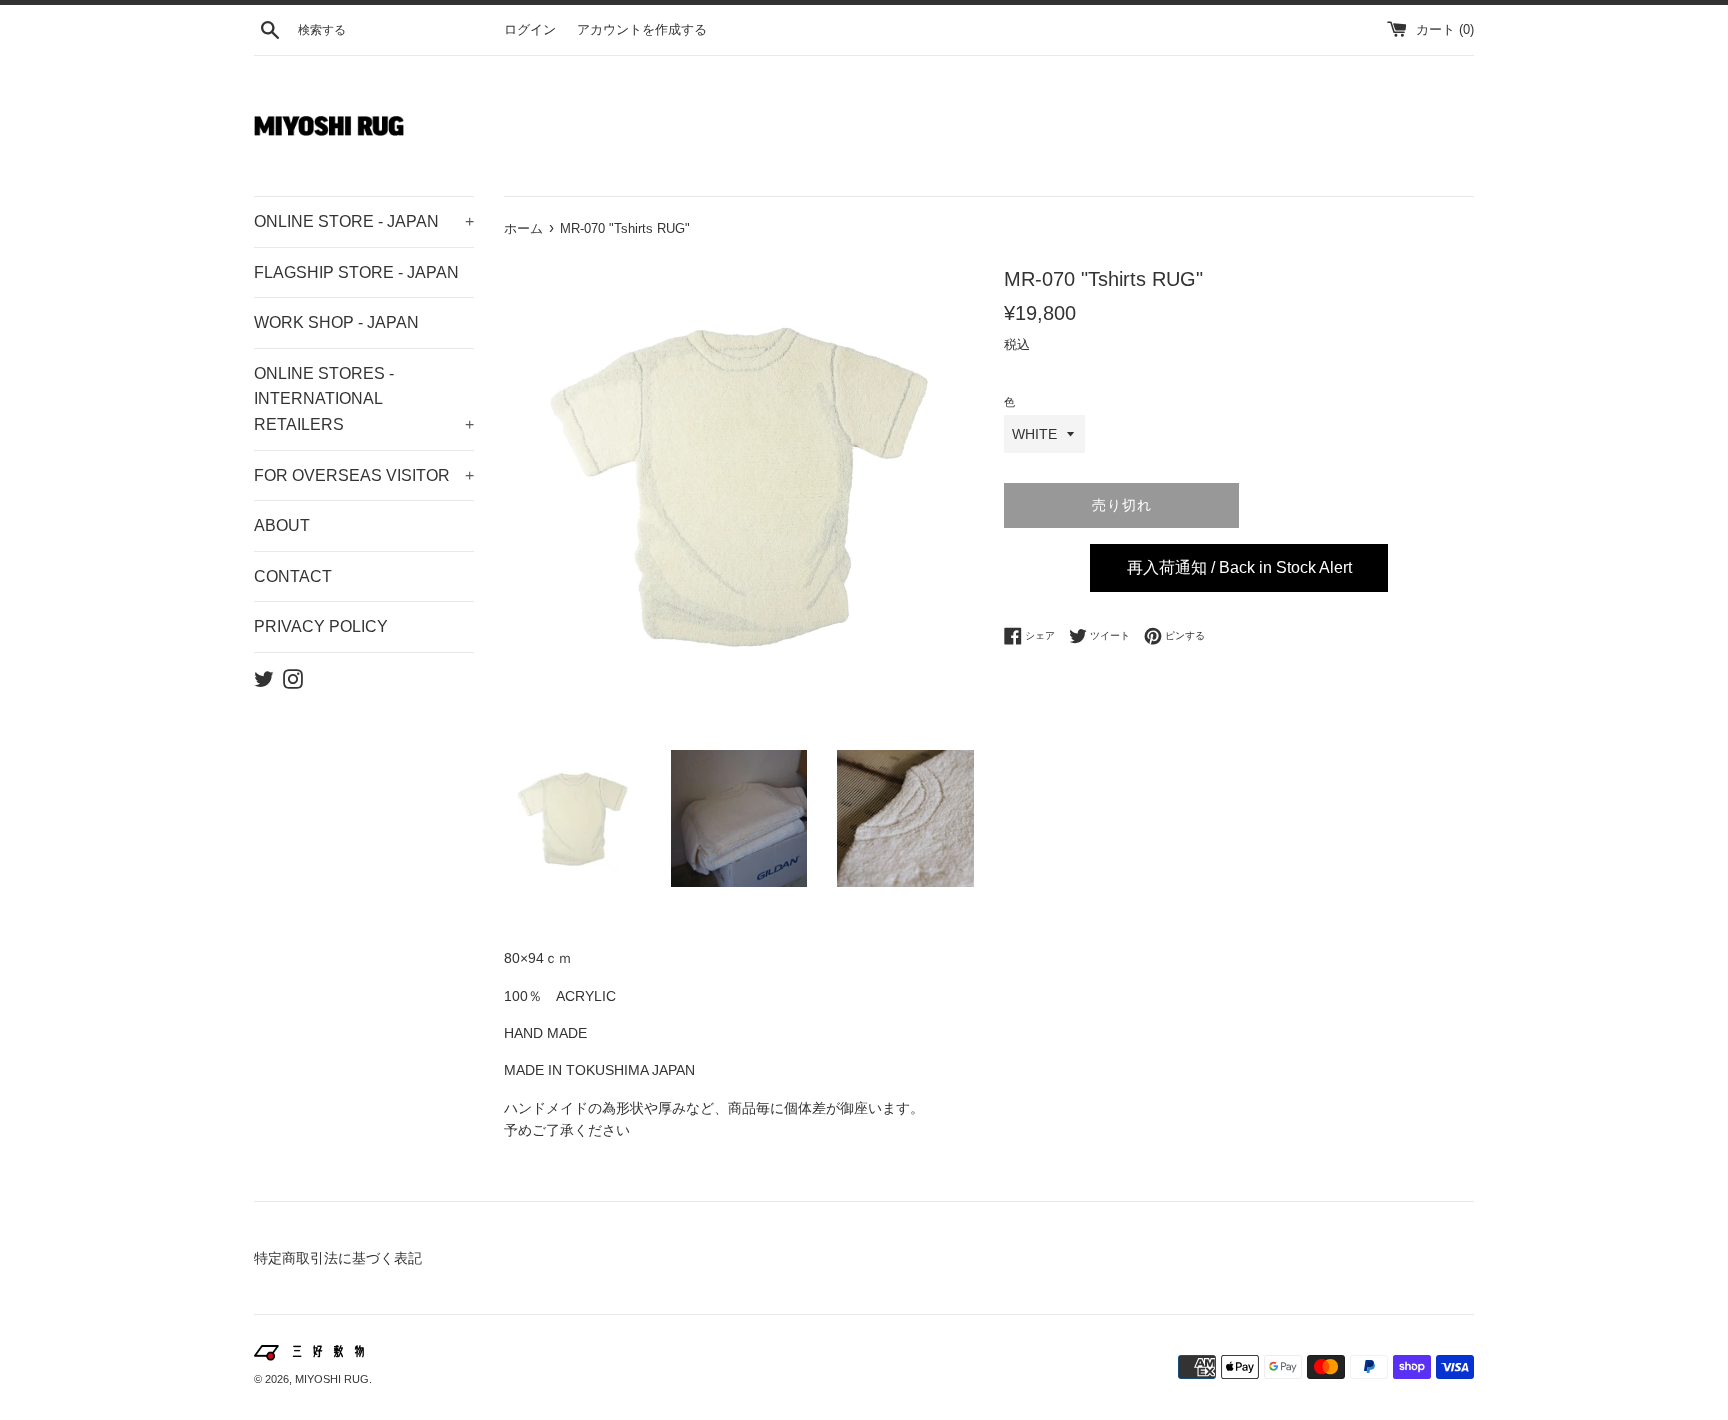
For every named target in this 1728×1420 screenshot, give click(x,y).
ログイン (530, 30)
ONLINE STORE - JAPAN (364, 221)
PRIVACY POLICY (321, 626)
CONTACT (293, 576)
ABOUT (282, 525)
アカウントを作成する (642, 30)
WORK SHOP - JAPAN (336, 322)
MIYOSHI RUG (332, 1379)
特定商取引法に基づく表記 (338, 1258)
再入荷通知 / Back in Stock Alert (1239, 567)
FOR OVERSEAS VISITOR (364, 475)
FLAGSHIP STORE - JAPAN (356, 272)
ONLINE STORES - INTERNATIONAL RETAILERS (364, 399)
